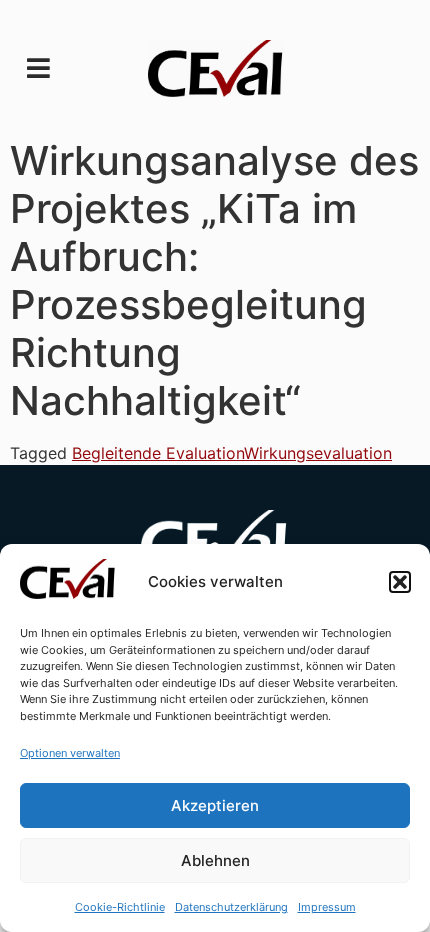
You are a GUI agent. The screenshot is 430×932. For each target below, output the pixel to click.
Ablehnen (215, 860)
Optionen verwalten (70, 753)
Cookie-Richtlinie (120, 907)
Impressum (327, 907)
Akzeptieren (215, 805)
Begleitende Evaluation (158, 453)
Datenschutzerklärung (231, 907)
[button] (400, 582)
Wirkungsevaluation (318, 453)
